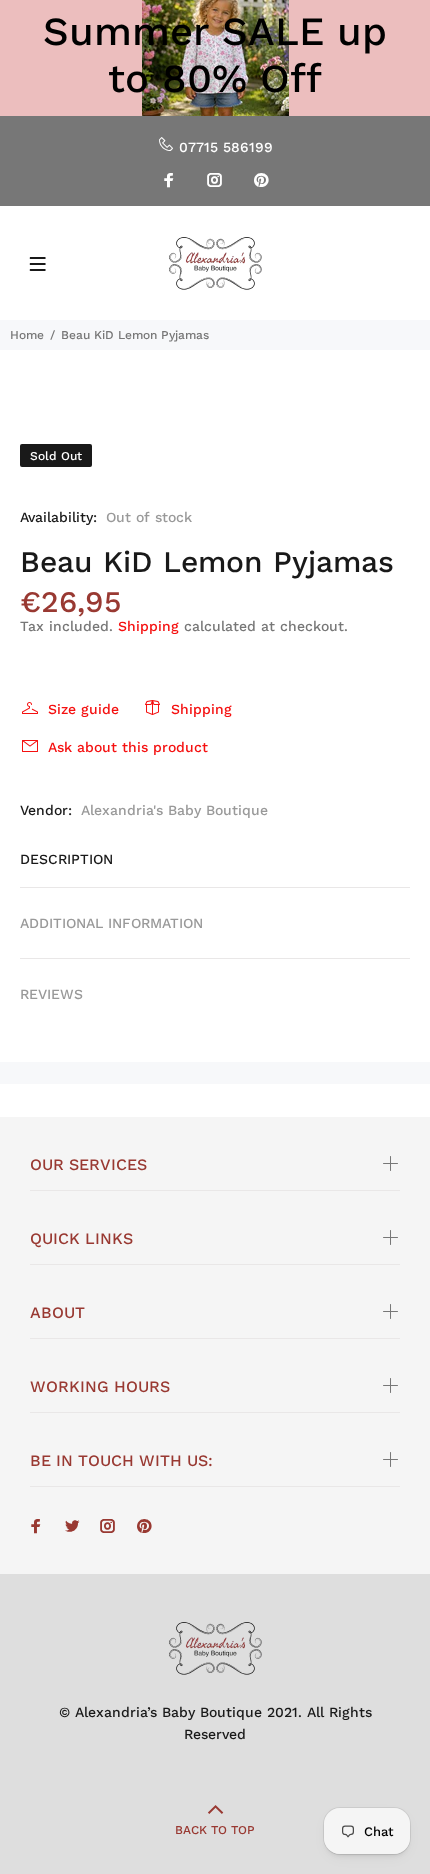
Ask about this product (128, 747)
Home (27, 335)
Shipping (148, 626)
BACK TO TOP (215, 1830)
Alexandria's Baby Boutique (174, 810)
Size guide (83, 709)
